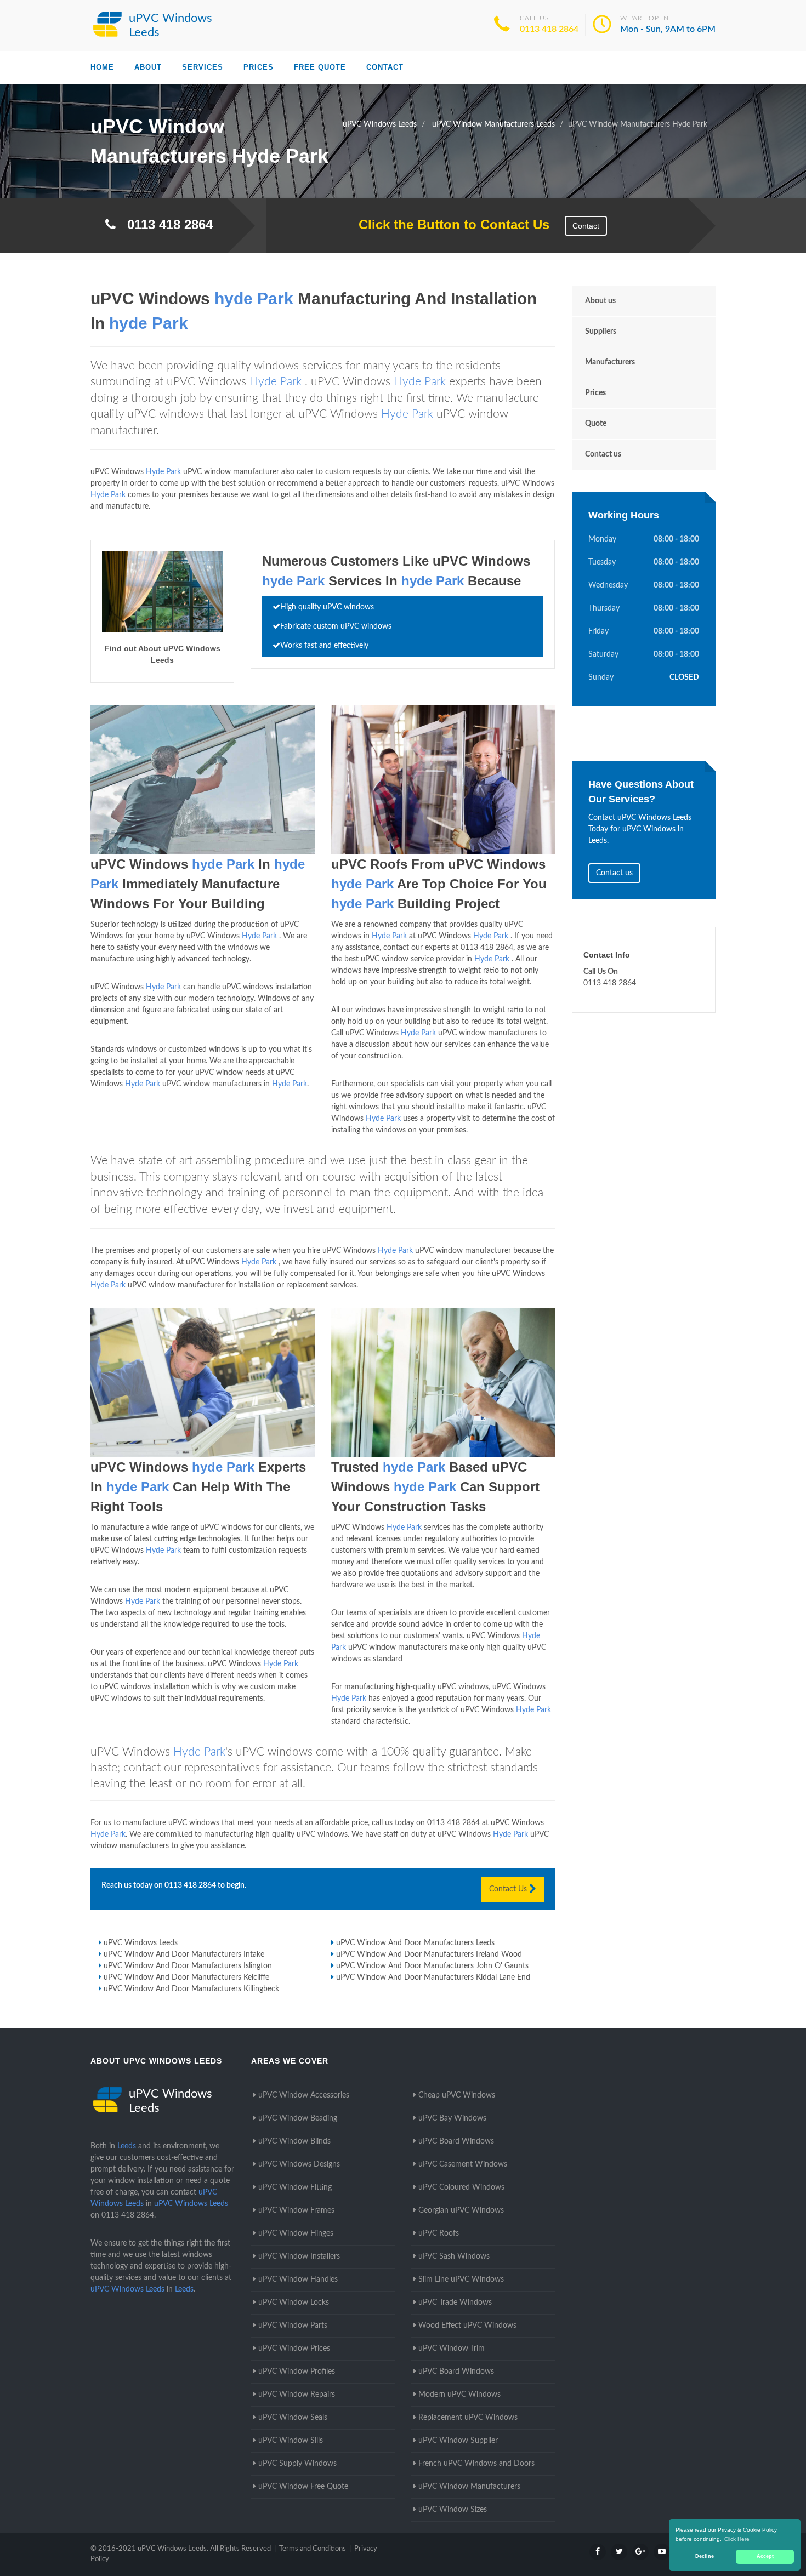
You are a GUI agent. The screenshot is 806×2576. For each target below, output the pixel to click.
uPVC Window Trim (452, 2349)
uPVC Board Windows (456, 2141)
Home (102, 67)
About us (600, 301)
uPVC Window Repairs (297, 2395)
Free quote (320, 67)
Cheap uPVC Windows (457, 2095)
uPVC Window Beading (298, 2118)
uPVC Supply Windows (297, 2464)
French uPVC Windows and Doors (476, 2464)
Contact (385, 67)
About (148, 67)
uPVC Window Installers (299, 2256)
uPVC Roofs (439, 2233)
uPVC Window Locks (294, 2303)
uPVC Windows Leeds (141, 1943)
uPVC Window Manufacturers (469, 2487)
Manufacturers (610, 362)
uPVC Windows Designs (299, 2164)
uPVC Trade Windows (455, 2303)
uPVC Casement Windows (463, 2164)
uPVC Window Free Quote (303, 2487)
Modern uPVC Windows (459, 2395)
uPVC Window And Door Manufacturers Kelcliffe (186, 1977)
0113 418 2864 (549, 29)
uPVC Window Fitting (295, 2187)
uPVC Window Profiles (297, 2372)
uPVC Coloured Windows (461, 2187)
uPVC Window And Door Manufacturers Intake (184, 1954)
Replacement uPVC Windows (468, 2418)
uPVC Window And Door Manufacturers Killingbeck (191, 1989)
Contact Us (509, 1889)
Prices (259, 67)
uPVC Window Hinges (296, 2233)
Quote (596, 424)
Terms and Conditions (313, 2549)
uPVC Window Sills (291, 2441)
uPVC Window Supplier (458, 2441)
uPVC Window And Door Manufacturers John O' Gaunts (432, 1966)
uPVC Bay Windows (452, 2118)
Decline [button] (705, 2556)
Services (203, 67)
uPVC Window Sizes (453, 2510)
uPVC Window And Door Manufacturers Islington (188, 1966)
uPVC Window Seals (293, 2418)
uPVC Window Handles (298, 2279)
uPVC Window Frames (296, 2210)
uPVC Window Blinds (294, 2141)
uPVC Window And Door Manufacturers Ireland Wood (429, 1954)
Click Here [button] (737, 2539)
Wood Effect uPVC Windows (467, 2326)
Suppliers (601, 332)
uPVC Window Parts (293, 2326)
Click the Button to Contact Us (448, 224)
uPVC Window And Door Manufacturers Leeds (415, 1943)
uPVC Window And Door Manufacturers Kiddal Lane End (433, 1977)
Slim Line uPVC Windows (461, 2279)
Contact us (603, 454)
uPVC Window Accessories (304, 2095)
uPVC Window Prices (294, 2349)
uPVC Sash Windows (454, 2256)
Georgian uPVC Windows (461, 2210)
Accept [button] (765, 2556)
